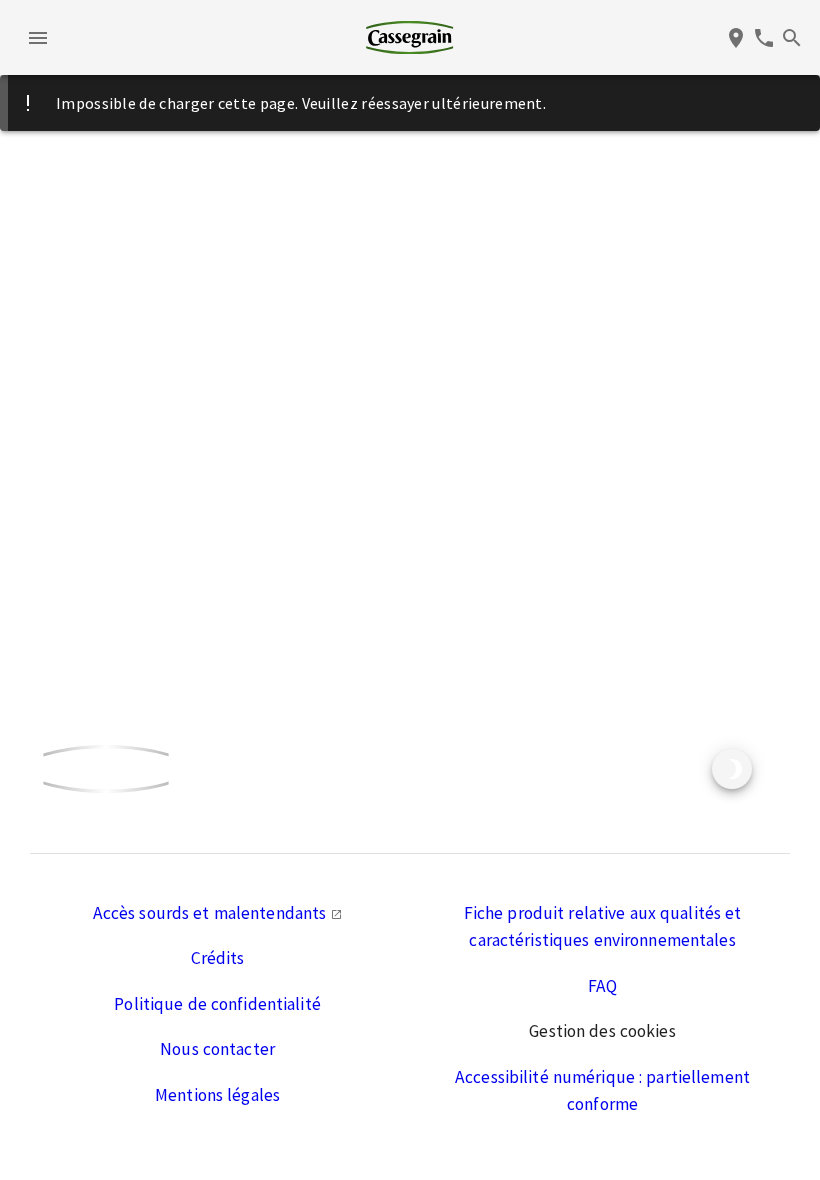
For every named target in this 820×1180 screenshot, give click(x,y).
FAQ (602, 986)
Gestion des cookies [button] (602, 1031)
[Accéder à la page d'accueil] (409, 37)
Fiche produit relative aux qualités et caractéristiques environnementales (603, 927)
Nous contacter (217, 1049)
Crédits (218, 958)
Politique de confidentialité (217, 1004)
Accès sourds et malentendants (212, 913)
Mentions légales (217, 1095)
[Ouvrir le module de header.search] (792, 38)
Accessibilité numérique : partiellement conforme (602, 1091)
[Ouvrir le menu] (38, 38)
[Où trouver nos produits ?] (736, 38)
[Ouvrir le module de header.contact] (764, 38)
